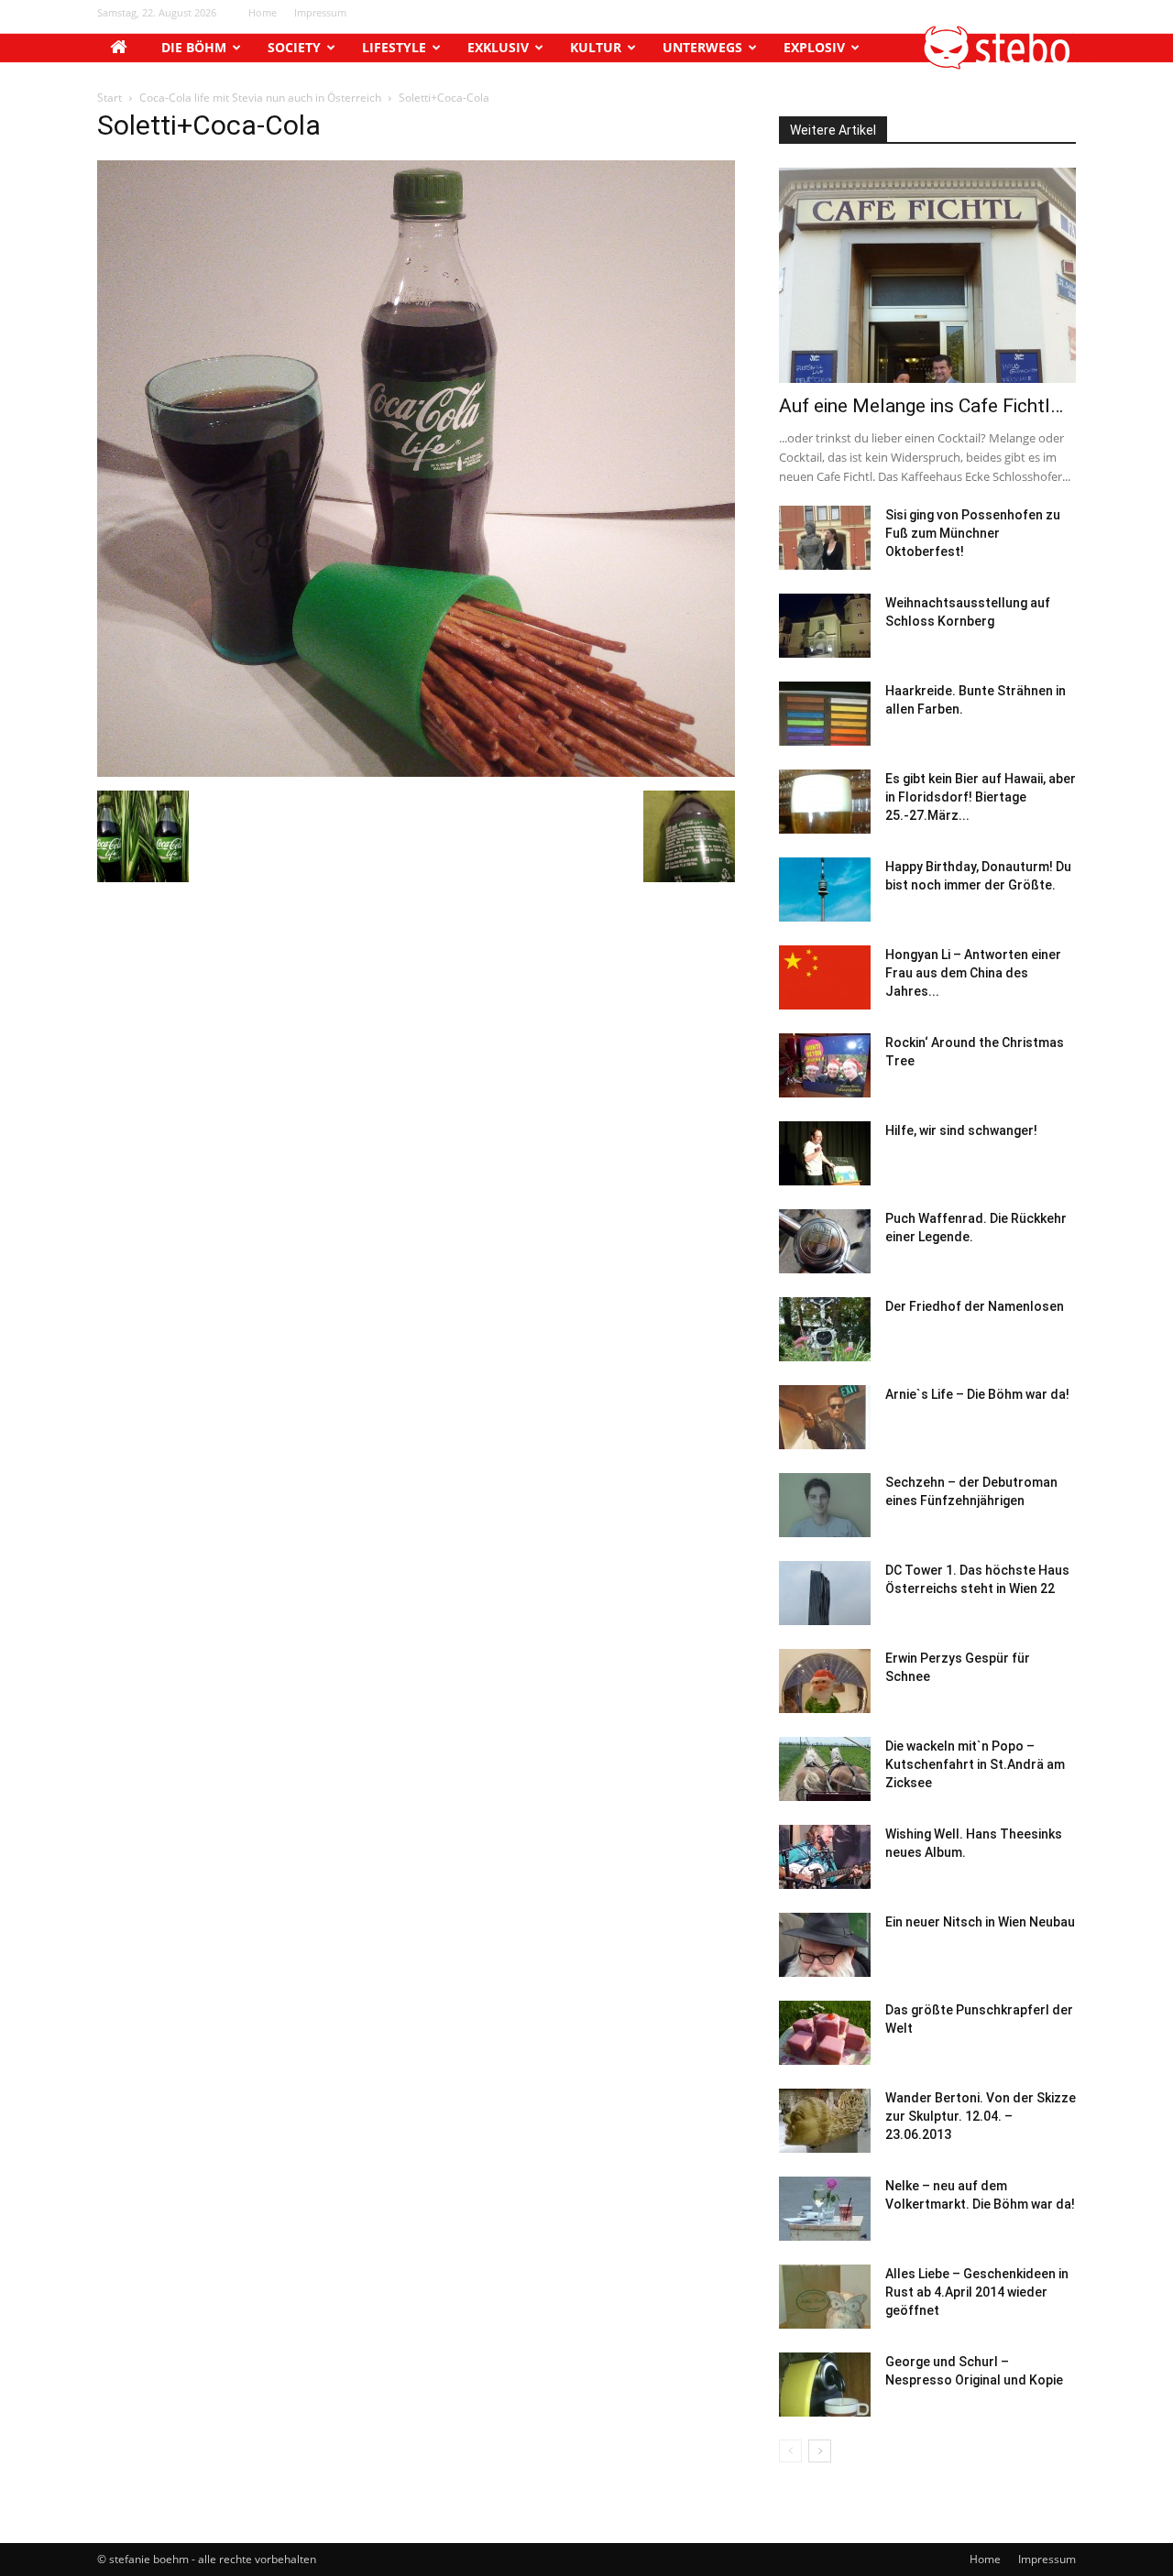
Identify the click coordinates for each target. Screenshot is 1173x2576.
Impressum (320, 12)
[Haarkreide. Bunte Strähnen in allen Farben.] (825, 714)
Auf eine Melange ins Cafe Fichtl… (921, 406)
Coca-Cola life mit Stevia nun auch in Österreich (260, 98)
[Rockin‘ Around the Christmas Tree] (825, 1065)
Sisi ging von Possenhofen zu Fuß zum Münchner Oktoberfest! (973, 533)
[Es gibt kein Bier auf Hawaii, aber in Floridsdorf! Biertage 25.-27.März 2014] (825, 802)
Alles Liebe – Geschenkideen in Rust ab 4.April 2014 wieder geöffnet (977, 2292)
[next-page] (820, 2451)
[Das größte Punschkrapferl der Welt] (825, 2033)
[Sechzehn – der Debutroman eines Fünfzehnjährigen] (825, 1505)
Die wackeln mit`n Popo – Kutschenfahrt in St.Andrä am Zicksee (975, 1764)
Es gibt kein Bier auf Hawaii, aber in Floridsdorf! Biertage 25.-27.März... (981, 797)
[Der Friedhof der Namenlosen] (825, 1329)
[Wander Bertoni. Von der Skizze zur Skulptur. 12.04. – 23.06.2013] (825, 2121)
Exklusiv (498, 47)
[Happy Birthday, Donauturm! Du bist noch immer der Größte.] (825, 890)
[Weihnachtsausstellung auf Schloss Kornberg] (825, 626)
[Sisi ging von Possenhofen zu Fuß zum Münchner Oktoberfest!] (825, 538)
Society (294, 47)
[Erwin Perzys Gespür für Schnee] (825, 1681)
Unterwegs (702, 47)
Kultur (596, 47)
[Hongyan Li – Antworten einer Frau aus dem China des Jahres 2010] (825, 977)
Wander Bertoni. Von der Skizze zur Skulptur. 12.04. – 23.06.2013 (981, 2116)
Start (110, 98)
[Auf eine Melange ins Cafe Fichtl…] (927, 275)
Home (263, 12)
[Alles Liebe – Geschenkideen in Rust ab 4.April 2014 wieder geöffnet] (825, 2297)
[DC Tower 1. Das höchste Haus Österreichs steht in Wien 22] (825, 1593)
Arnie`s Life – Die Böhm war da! (977, 1394)
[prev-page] (790, 2451)
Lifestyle (394, 47)
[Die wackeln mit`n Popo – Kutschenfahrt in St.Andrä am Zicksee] (825, 1769)
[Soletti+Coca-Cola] (416, 772)
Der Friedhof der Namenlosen (975, 1306)
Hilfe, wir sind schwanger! (961, 1130)
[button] (998, 65)
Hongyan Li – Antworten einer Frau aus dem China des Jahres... (973, 973)
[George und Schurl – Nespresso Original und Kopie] (825, 2385)
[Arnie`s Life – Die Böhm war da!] (825, 1417)
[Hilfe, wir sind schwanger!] (825, 1153)
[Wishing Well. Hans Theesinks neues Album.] (825, 1857)
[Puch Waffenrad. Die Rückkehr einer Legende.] (825, 1241)
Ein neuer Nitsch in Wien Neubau (980, 1922)
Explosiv (814, 47)
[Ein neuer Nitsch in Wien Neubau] (825, 1945)
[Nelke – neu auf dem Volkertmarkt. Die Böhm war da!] (825, 2209)
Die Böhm (194, 47)
